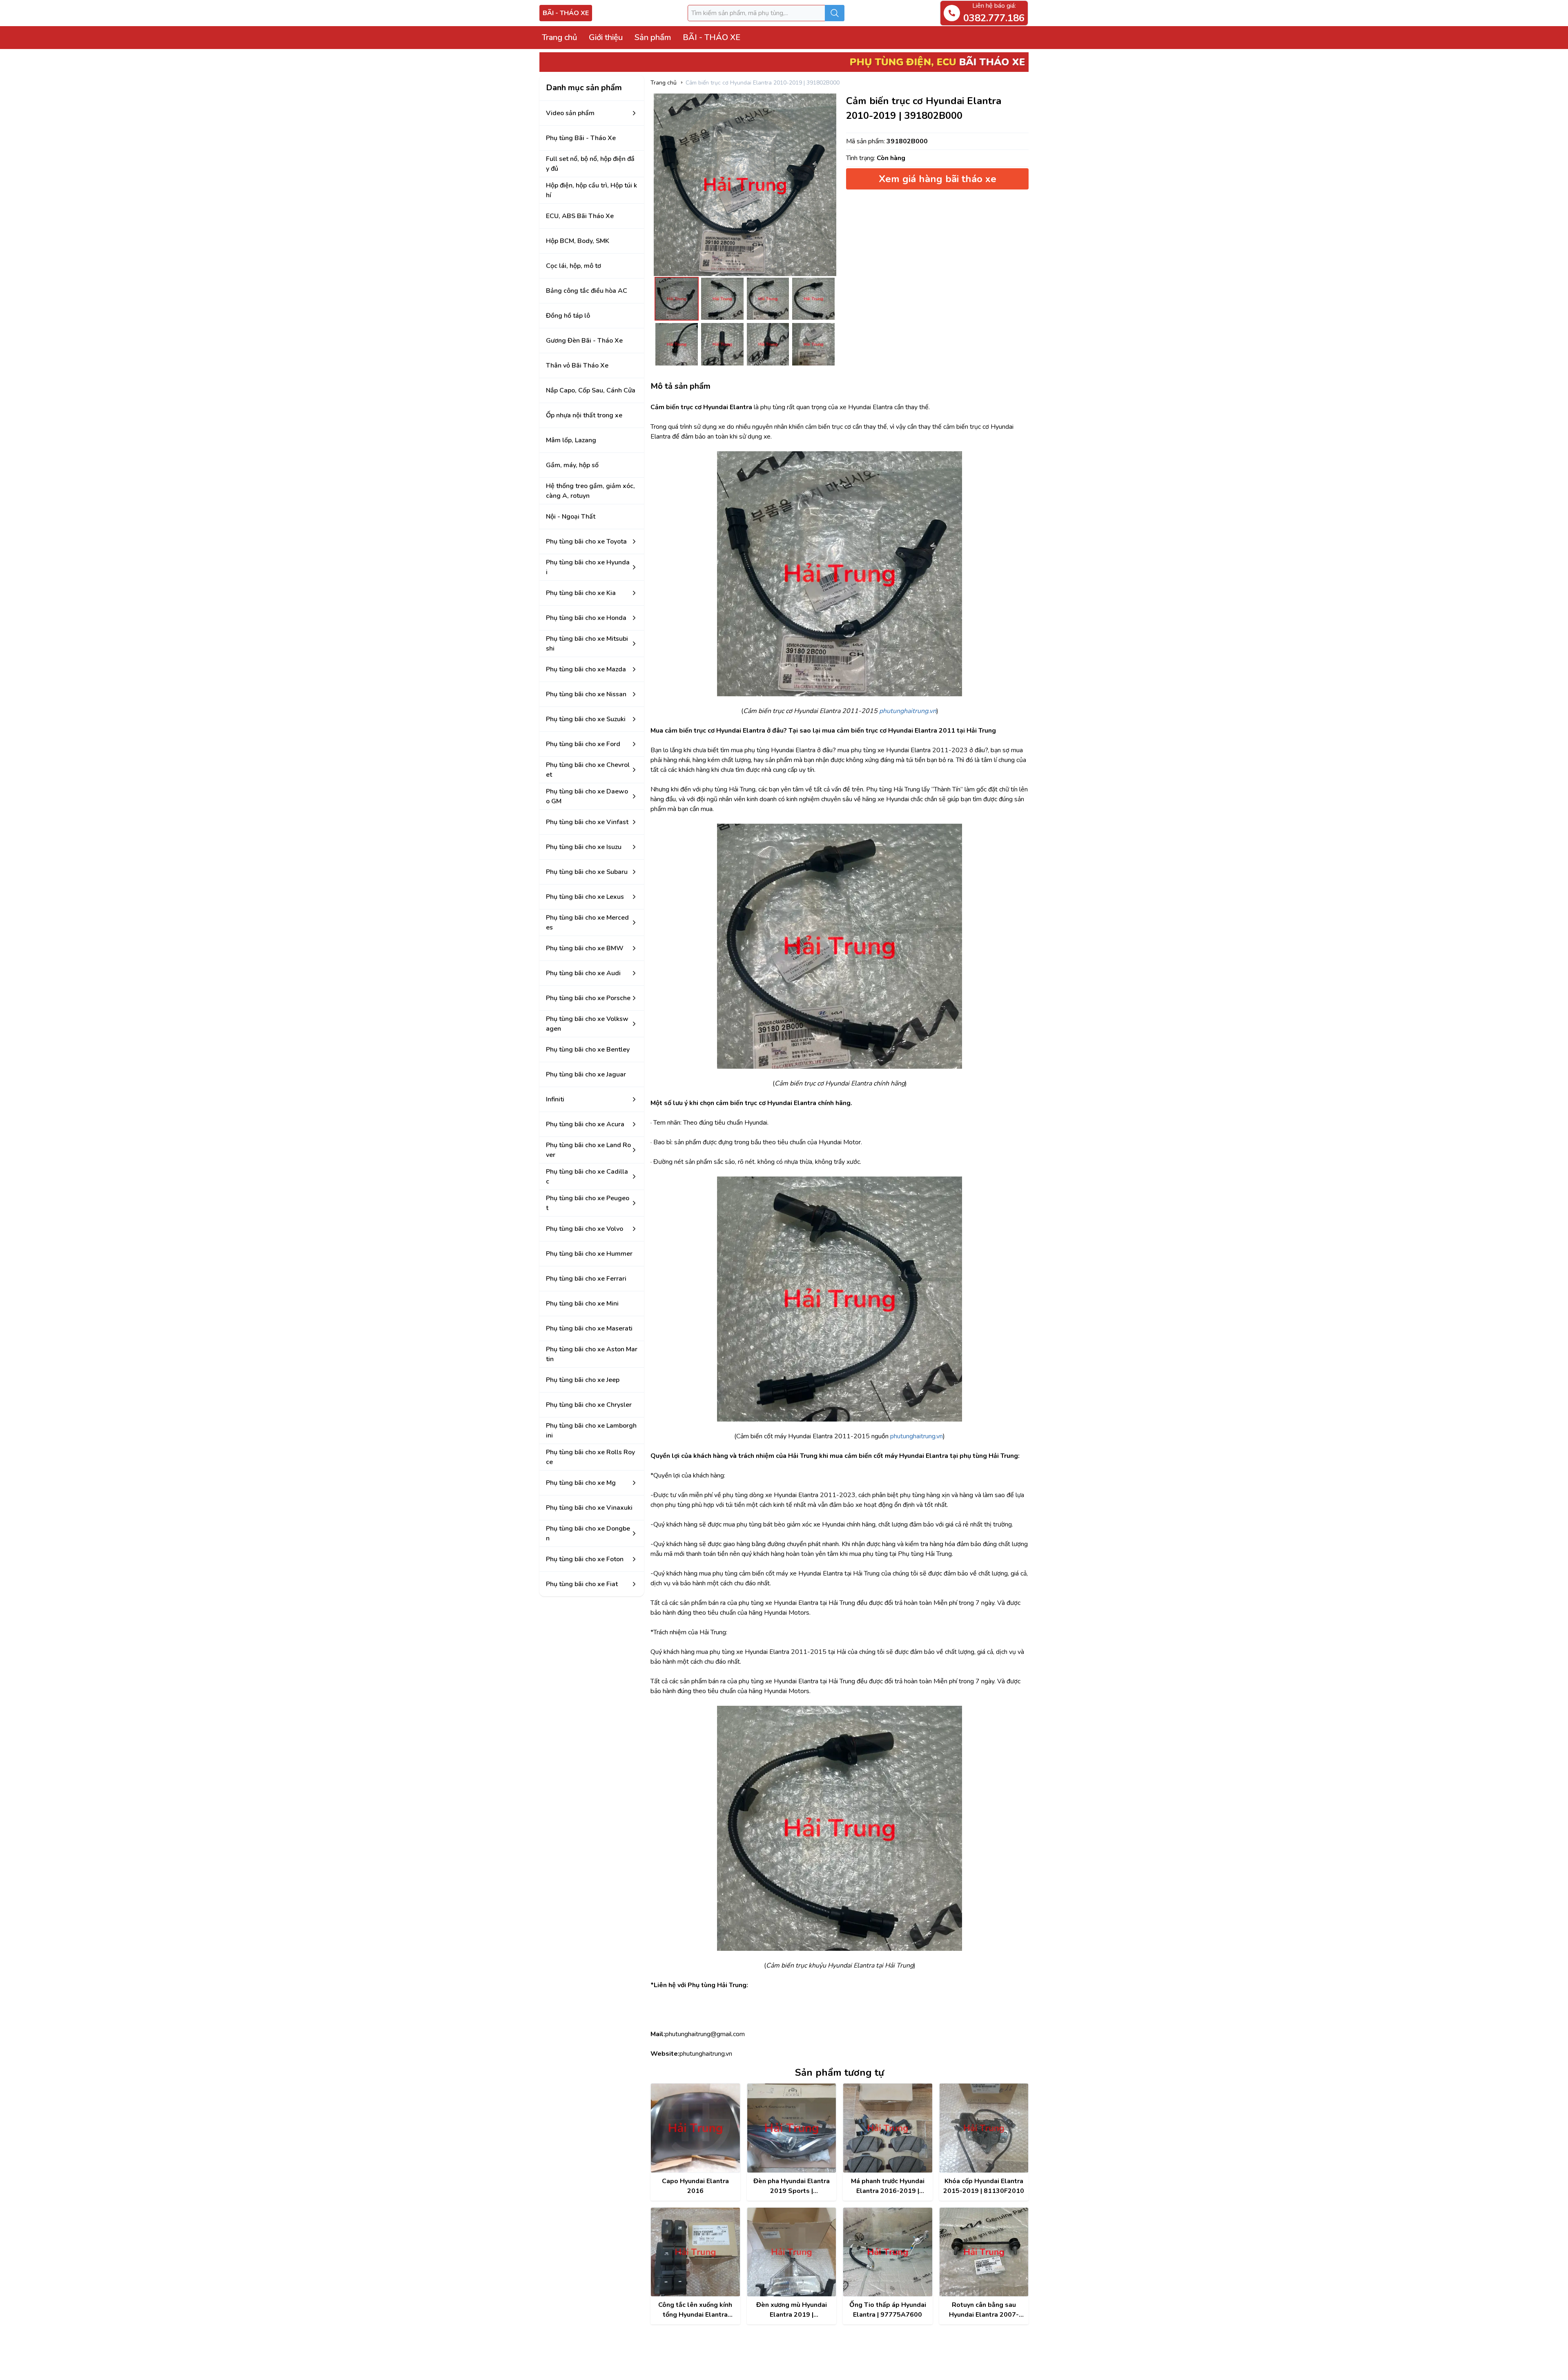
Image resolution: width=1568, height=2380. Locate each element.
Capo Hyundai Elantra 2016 (695, 2186)
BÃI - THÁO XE (566, 13)
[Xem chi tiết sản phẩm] (695, 2128)
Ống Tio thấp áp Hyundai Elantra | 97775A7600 (888, 2310)
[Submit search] (835, 13)
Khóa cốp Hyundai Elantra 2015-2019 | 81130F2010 (984, 2186)
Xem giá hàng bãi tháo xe (938, 179)
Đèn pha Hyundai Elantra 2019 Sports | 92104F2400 (792, 2186)
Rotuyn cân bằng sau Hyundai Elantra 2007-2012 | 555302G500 (984, 2310)
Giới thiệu (606, 37)
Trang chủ (559, 37)
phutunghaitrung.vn (917, 1436)
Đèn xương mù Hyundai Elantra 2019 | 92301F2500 (792, 2310)
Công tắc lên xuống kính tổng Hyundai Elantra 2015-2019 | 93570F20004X (695, 2310)
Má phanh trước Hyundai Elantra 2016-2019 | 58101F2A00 (888, 2186)
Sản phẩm (653, 37)
